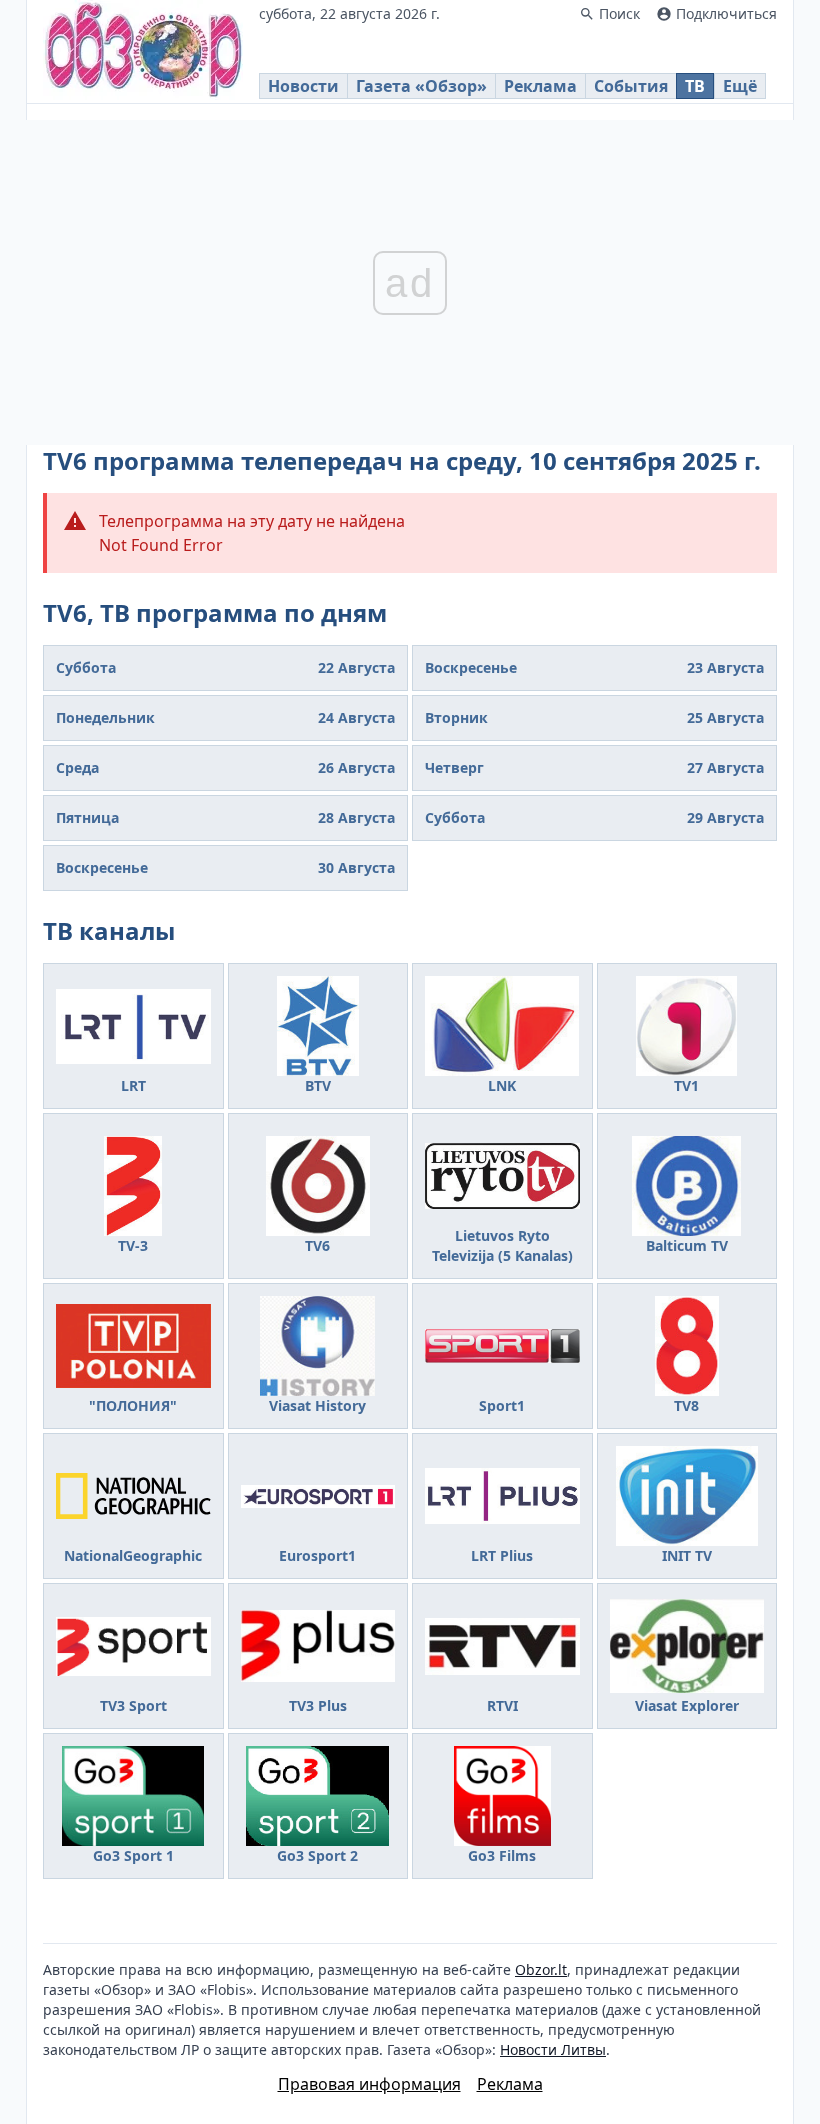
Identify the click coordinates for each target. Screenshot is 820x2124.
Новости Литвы (553, 2049)
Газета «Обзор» (421, 86)
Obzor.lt (541, 1969)
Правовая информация (369, 2084)
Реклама (540, 86)
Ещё (740, 86)
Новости (303, 86)
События (631, 86)
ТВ (695, 86)
